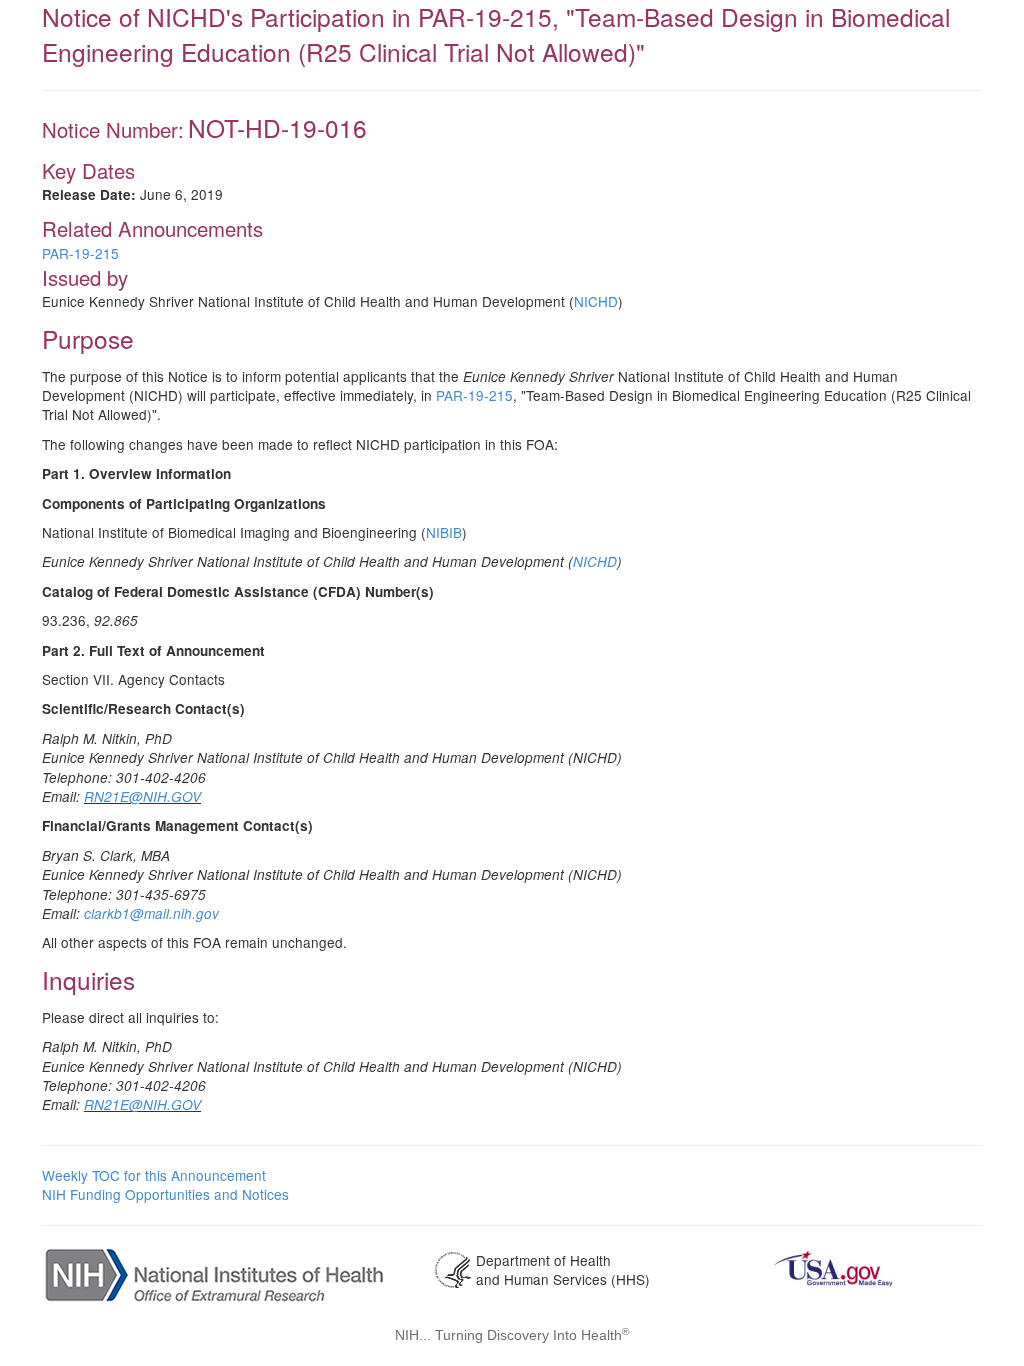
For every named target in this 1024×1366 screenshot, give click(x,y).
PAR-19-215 (80, 253)
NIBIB (444, 532)
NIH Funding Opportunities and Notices (165, 1194)
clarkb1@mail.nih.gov (151, 913)
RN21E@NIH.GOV (142, 796)
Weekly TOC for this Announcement (154, 1175)
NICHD (596, 301)
